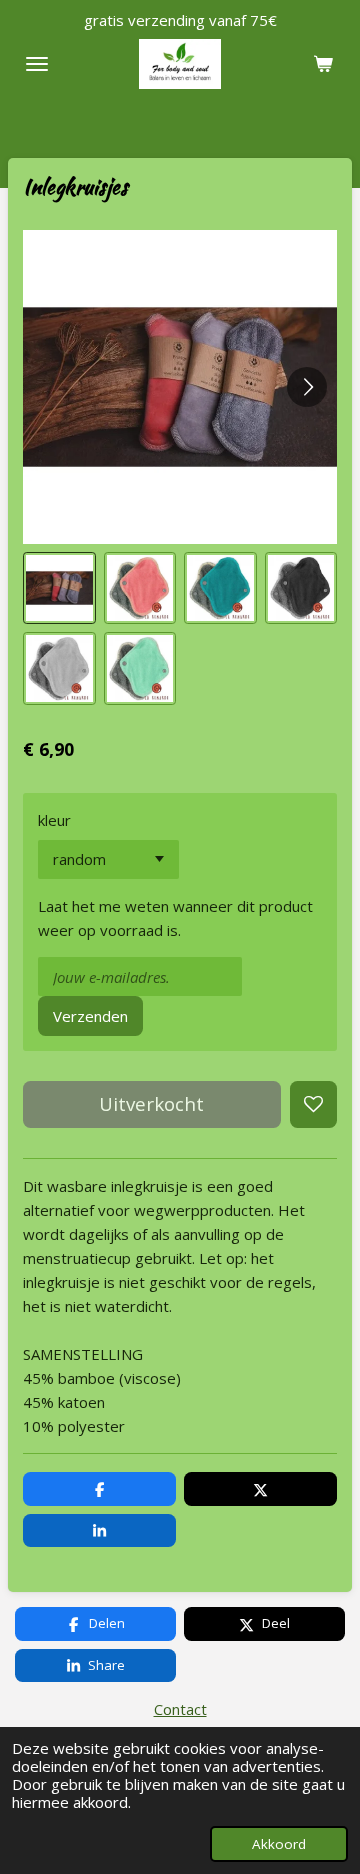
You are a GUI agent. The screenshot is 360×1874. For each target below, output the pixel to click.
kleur (54, 820)
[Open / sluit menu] (37, 64)
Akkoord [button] (279, 1844)
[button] (59, 588)
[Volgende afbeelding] (307, 387)
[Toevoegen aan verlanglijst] (313, 1104)
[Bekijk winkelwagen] (323, 64)
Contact (180, 1709)
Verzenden (90, 1016)
